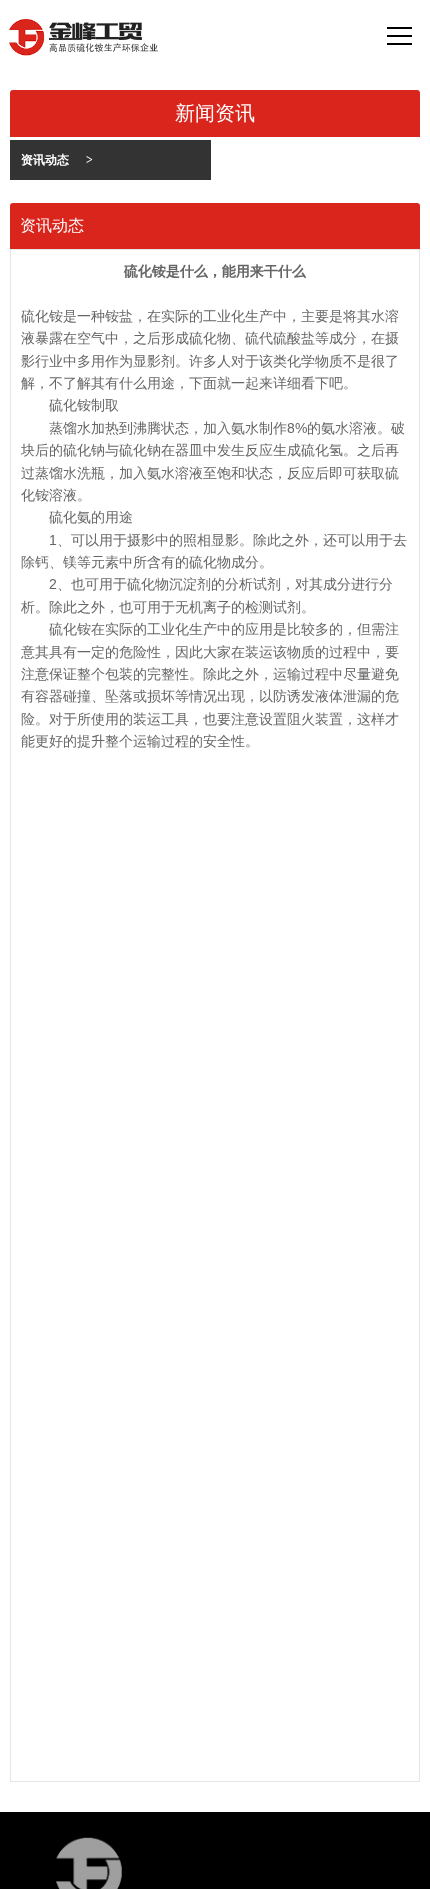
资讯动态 (57, 160)
